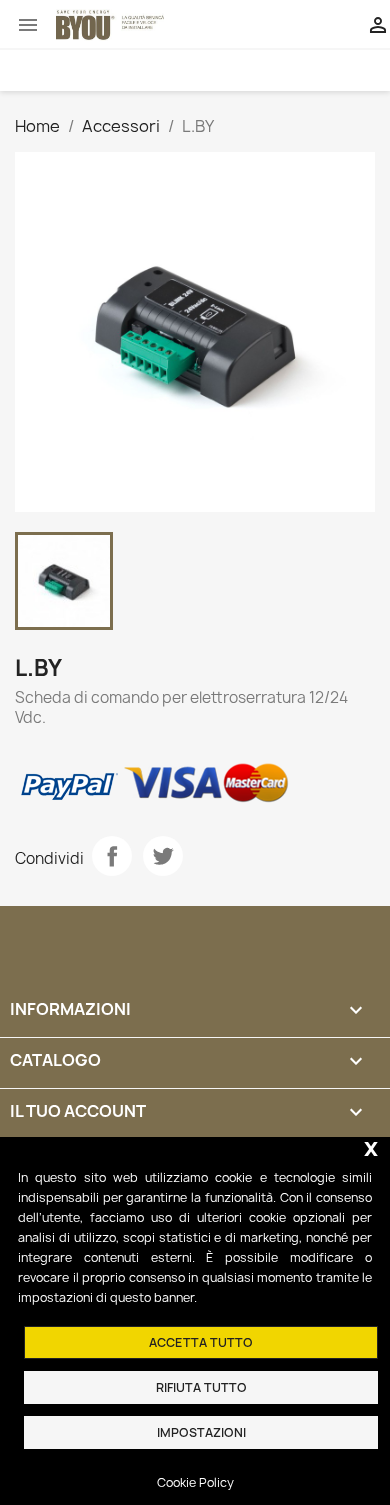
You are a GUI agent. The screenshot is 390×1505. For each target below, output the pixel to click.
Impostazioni (201, 1432)
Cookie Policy (195, 1482)
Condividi (112, 856)
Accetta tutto (201, 1342)
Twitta (163, 856)
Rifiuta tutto (201, 1387)
